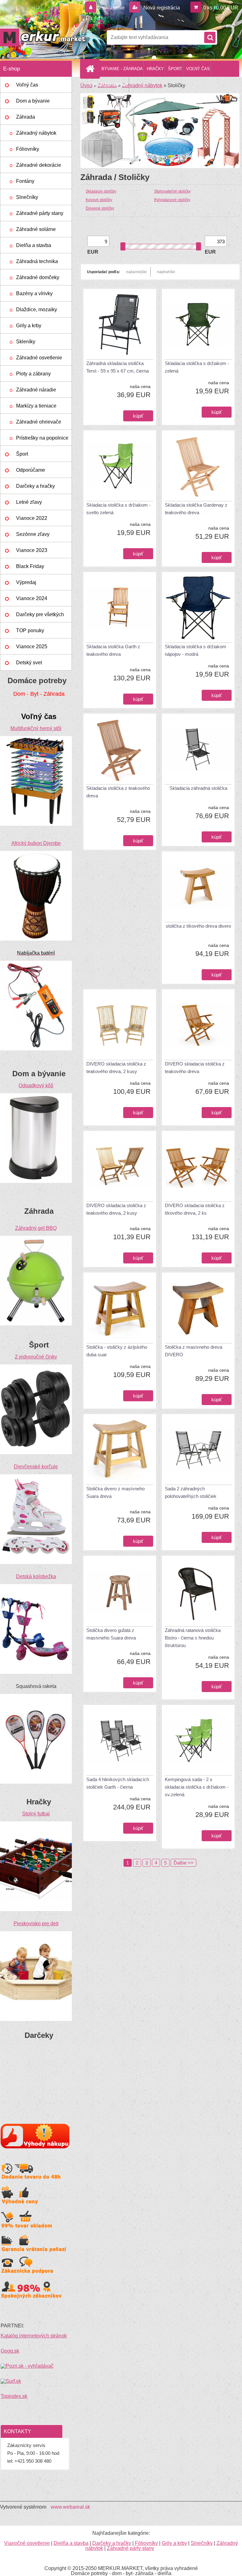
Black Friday (30, 566)
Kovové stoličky (99, 200)
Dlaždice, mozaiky (37, 309)
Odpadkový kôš (36, 1086)
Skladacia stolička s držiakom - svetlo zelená (118, 509)
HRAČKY (155, 69)
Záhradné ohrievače (39, 422)
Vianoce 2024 (32, 598)
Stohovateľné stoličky (172, 191)
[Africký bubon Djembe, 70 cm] (36, 853)
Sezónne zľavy (33, 534)
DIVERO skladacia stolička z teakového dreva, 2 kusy (116, 1068)
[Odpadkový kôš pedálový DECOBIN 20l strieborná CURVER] (36, 1096)
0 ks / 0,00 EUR (221, 8)
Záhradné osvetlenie (39, 358)
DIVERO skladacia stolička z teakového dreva (195, 1068)
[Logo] (43, 37)
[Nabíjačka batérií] (36, 963)
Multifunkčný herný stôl (36, 728)
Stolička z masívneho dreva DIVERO (193, 1351)
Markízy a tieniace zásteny (36, 408)
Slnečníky (27, 197)
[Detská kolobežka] (36, 1586)
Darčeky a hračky (35, 486)
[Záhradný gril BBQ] (36, 1238)
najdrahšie (166, 272)
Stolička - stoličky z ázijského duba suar (117, 1351)
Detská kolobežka (36, 1576)
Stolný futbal (36, 1814)
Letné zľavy (29, 502)
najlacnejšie (136, 272)
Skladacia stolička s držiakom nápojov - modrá (196, 650)
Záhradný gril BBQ (36, 1228)
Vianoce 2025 (32, 647)
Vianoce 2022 (32, 518)
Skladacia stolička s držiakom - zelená (197, 367)
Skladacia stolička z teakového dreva (118, 792)
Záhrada (26, 117)
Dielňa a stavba (34, 245)
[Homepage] (91, 69)
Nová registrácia (161, 8)
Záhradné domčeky (38, 277)
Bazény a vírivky (34, 293)
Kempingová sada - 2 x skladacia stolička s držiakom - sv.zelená (197, 1787)
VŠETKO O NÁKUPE (109, 85)
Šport (22, 454)
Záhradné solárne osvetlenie (36, 232)
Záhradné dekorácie (39, 165)
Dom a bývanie (33, 101)
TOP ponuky (30, 630)
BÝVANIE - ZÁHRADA (122, 69)
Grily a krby (29, 326)
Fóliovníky (28, 149)
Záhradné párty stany (40, 213)
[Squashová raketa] (36, 1696)
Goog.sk (10, 2351)
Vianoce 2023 (32, 550)
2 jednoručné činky (36, 1357)
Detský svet (29, 663)
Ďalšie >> (184, 1863)
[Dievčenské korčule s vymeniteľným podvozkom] (36, 1477)
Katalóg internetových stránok (34, 2336)
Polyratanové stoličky (172, 200)
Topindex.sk (14, 2396)
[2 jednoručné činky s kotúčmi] (36, 1367)
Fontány (25, 181)
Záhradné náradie (36, 390)
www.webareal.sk (70, 2507)
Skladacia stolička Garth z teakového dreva (113, 650)
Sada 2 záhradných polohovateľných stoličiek (191, 1492)
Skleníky (26, 342)
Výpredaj (26, 582)
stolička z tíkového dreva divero (198, 926)
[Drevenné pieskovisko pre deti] (36, 1934)
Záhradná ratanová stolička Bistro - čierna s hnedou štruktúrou (193, 1638)
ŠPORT (175, 69)
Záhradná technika (37, 261)
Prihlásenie (112, 8)
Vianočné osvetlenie (27, 2543)
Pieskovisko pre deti (36, 1924)
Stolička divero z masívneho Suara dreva (115, 1492)
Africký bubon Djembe (36, 843)
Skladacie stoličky (101, 191)
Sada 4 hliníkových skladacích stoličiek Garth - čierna (118, 1783)
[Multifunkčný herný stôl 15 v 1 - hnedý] (36, 738)
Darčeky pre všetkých (40, 614)
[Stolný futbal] (36, 1824)
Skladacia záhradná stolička (198, 788)
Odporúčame (31, 470)
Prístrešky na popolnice (42, 438)
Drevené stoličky (100, 208)
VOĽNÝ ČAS (198, 69)
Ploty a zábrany (33, 374)
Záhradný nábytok (36, 133)
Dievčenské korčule (36, 1467)
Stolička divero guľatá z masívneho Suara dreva (111, 1634)
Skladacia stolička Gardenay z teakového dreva (196, 509)
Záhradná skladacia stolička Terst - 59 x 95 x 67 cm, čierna (118, 367)
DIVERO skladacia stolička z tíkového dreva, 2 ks (195, 1209)
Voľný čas (27, 85)
